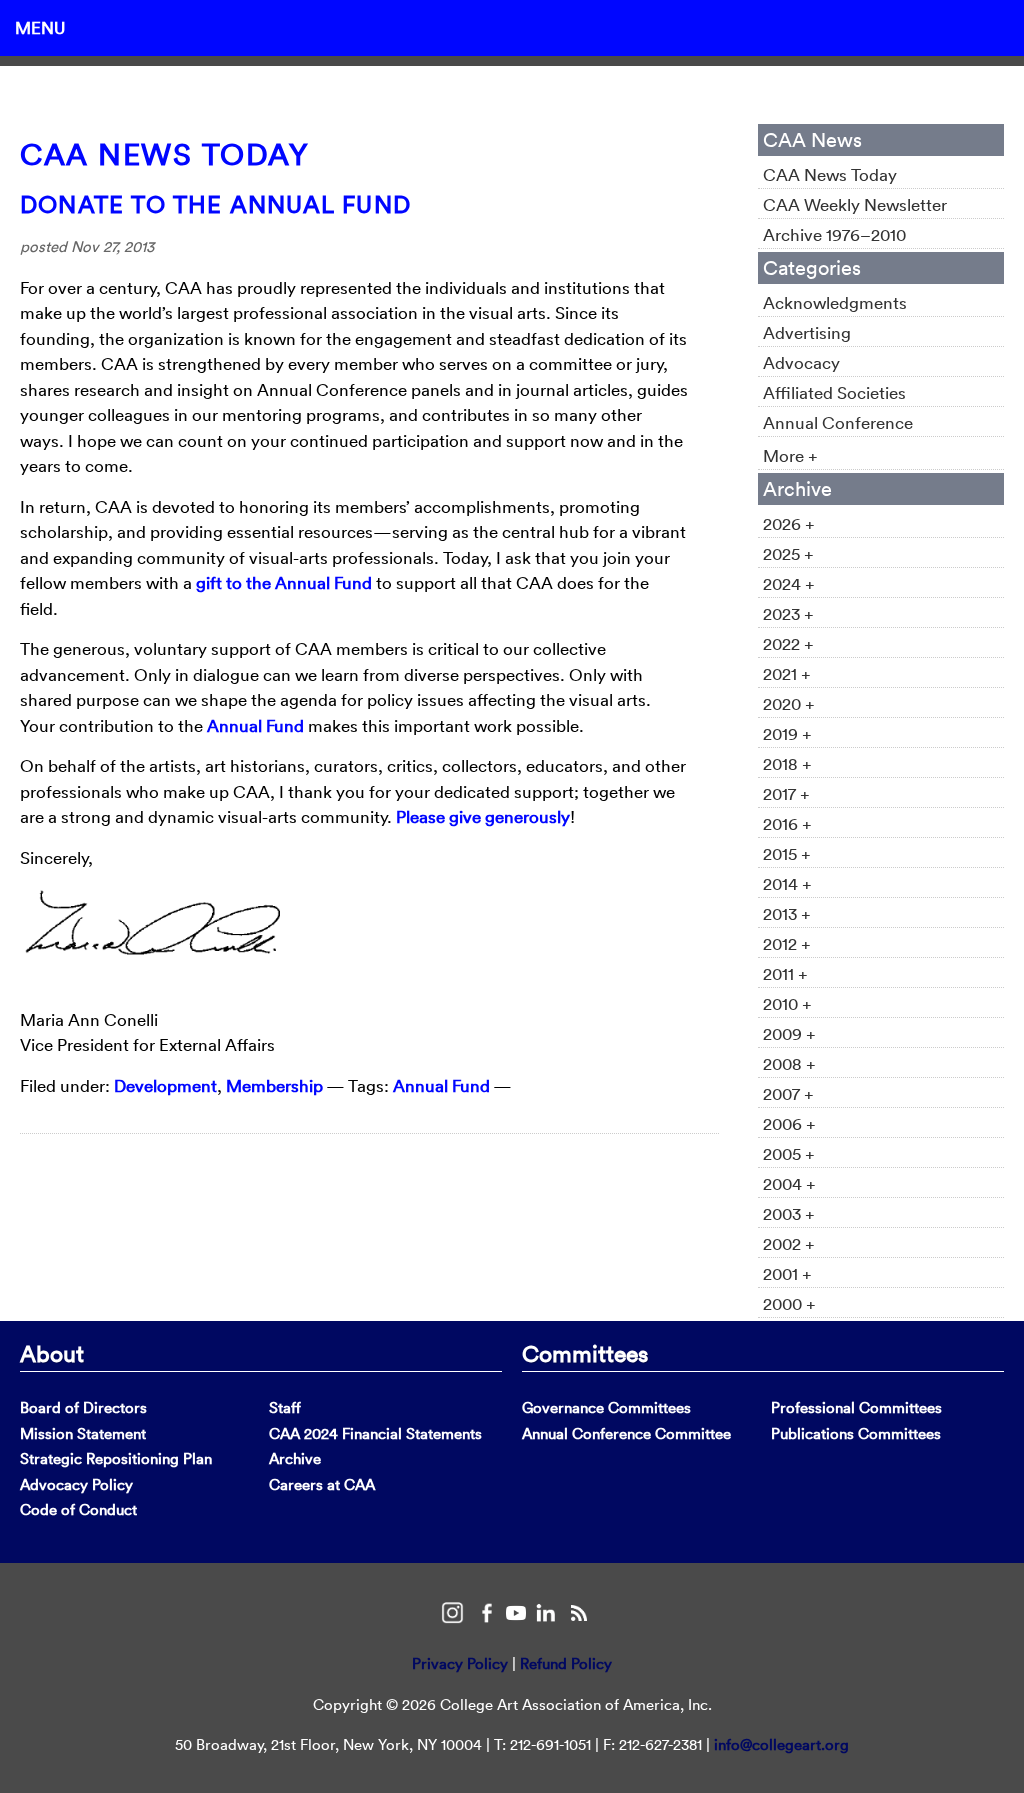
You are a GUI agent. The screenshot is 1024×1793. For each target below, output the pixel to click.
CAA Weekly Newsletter (855, 204)
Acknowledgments (835, 302)
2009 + (789, 1033)
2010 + (787, 1003)
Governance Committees (606, 1407)
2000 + (789, 1303)
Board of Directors (83, 1407)
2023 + (788, 613)
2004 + (789, 1183)
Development (165, 1085)
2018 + (787, 763)
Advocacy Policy (76, 1484)
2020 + (789, 703)
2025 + (788, 553)
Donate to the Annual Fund (215, 204)
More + (790, 455)
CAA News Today (164, 154)
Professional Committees (856, 1407)
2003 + (789, 1213)
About (52, 1353)
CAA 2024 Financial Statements (375, 1433)
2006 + (789, 1123)
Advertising (807, 332)
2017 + (786, 793)
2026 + (789, 523)
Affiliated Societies (834, 392)
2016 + (787, 823)
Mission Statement (83, 1433)
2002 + (789, 1243)
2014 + (787, 883)
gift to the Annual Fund (284, 582)
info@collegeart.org (781, 1744)
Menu (40, 27)
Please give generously (483, 816)
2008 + (789, 1063)
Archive (295, 1458)
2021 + (787, 673)
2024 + (789, 583)
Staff (285, 1407)
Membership (274, 1085)
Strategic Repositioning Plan (116, 1458)
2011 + (785, 973)
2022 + (788, 643)
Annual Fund (255, 725)
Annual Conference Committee (626, 1433)
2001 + (787, 1273)
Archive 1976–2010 (834, 234)
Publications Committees (856, 1433)
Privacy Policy (460, 1663)
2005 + (789, 1153)
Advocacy (801, 362)
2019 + (787, 733)
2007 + (788, 1093)
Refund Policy (566, 1663)
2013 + (787, 913)
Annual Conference (838, 422)
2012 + (787, 943)
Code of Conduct (78, 1509)
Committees (585, 1353)
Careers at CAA (322, 1484)
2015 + (787, 853)
